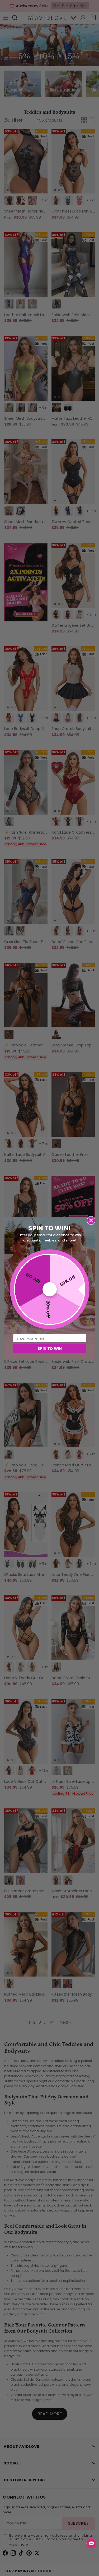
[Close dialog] (91, 1220)
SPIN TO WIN (49, 1348)
